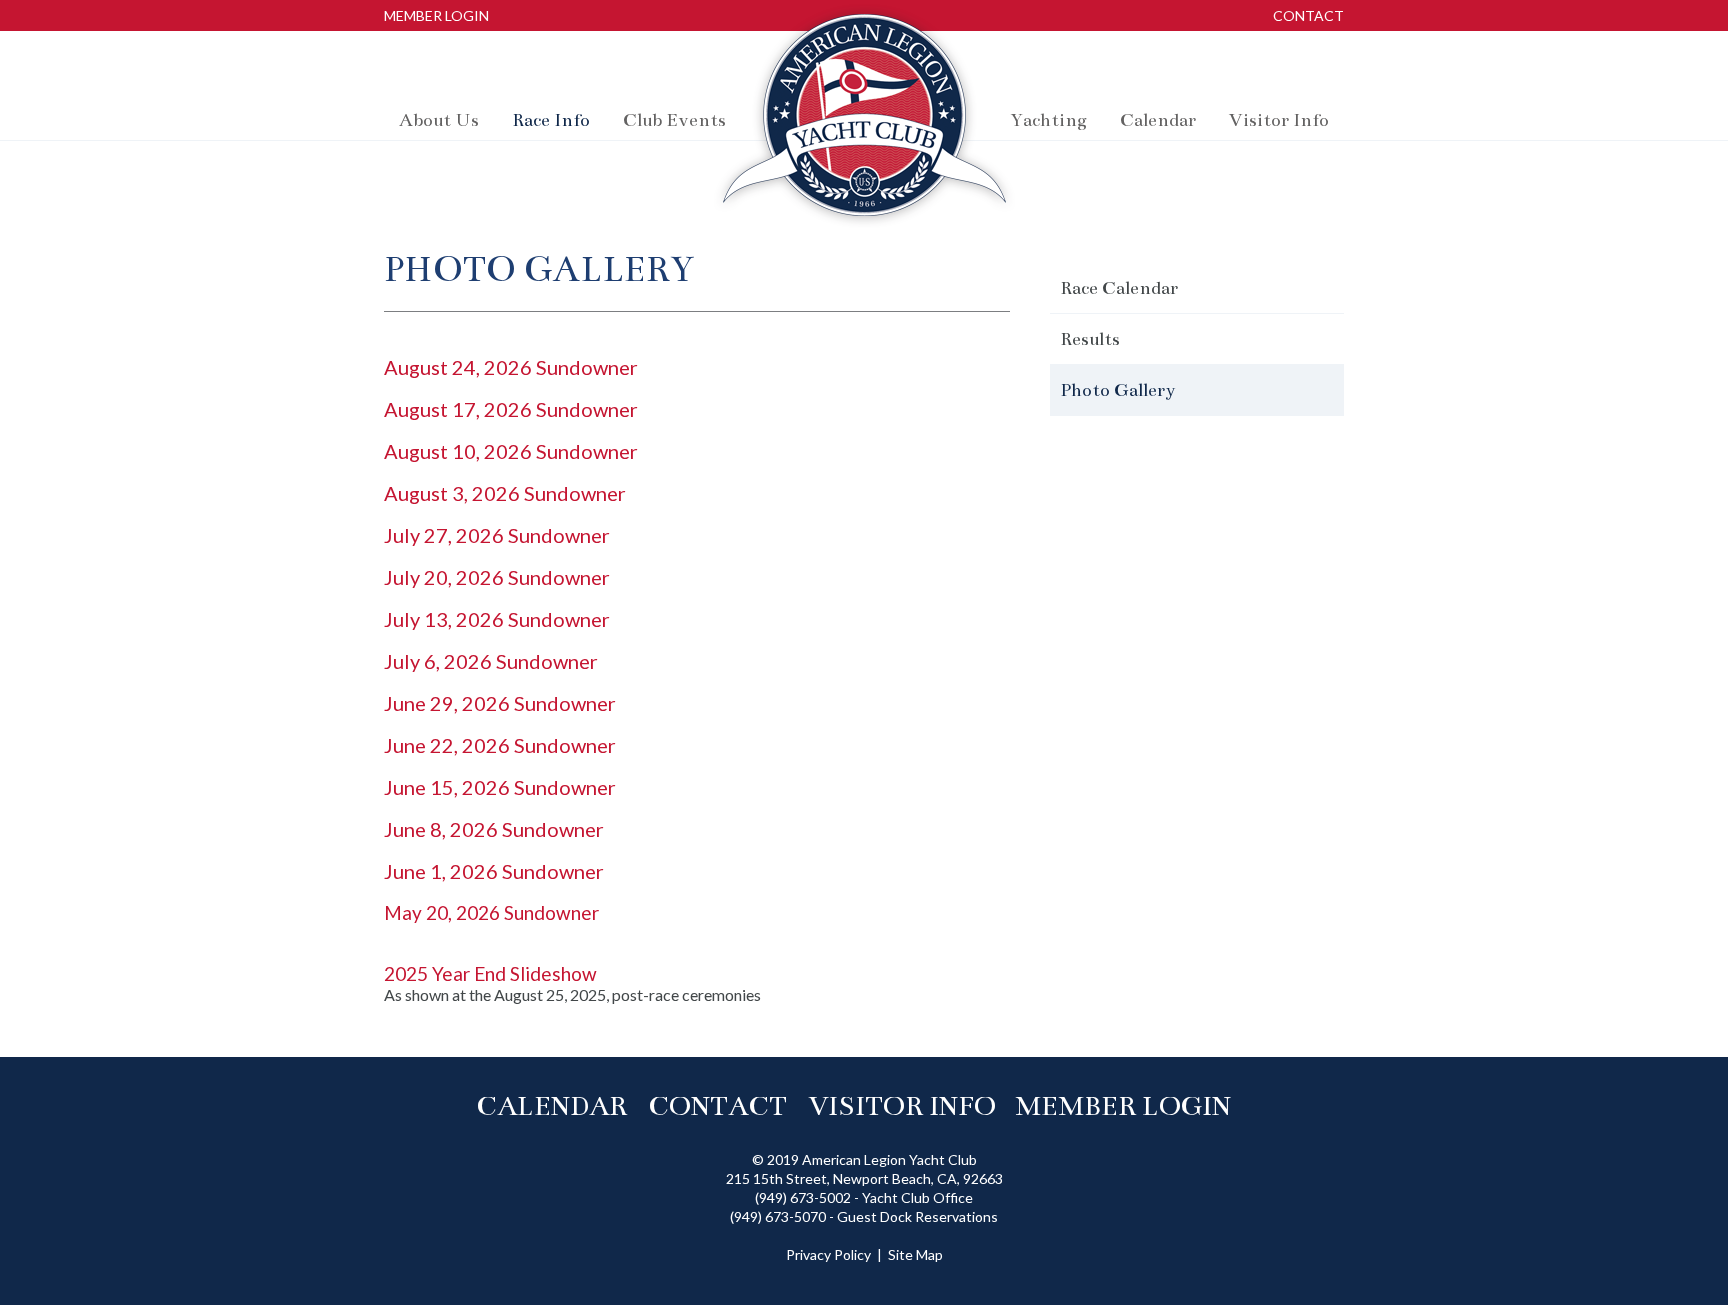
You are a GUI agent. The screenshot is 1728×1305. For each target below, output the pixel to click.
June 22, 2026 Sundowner (500, 745)
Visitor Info (902, 1106)
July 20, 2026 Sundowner (497, 577)
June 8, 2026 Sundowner (494, 829)
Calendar (551, 1106)
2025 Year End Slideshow (490, 973)
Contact (1308, 15)
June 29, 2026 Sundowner (500, 703)
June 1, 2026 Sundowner (494, 871)
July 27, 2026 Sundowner (497, 535)
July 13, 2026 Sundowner (497, 619)
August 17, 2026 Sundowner (511, 409)
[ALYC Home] (864, 120)
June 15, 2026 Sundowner (500, 787)
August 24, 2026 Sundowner (511, 367)
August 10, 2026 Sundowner (511, 451)
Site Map (915, 1254)
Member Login (436, 15)
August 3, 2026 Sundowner (505, 493)
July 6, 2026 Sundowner (491, 661)
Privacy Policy (828, 1254)
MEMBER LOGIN (1127, 1106)
